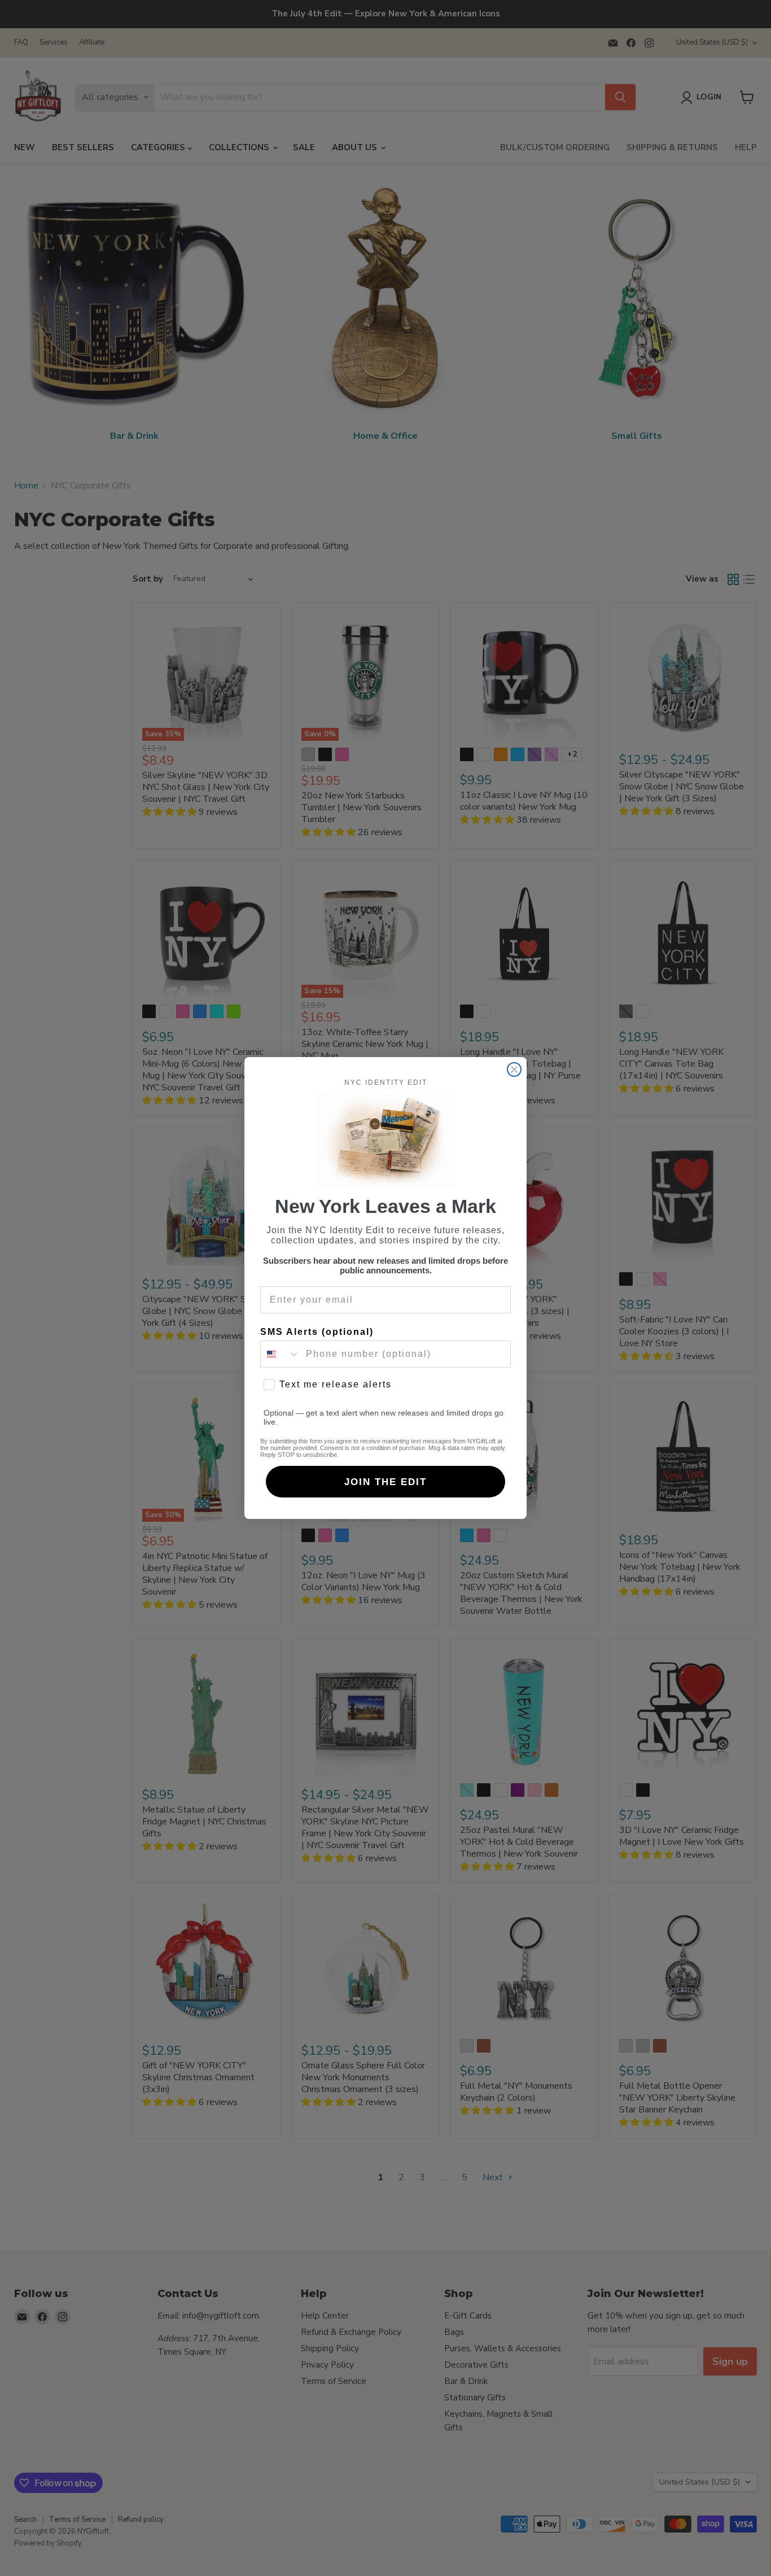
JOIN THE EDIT (385, 1482)
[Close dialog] (514, 1069)
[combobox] (281, 1354)
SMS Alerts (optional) (317, 1332)
